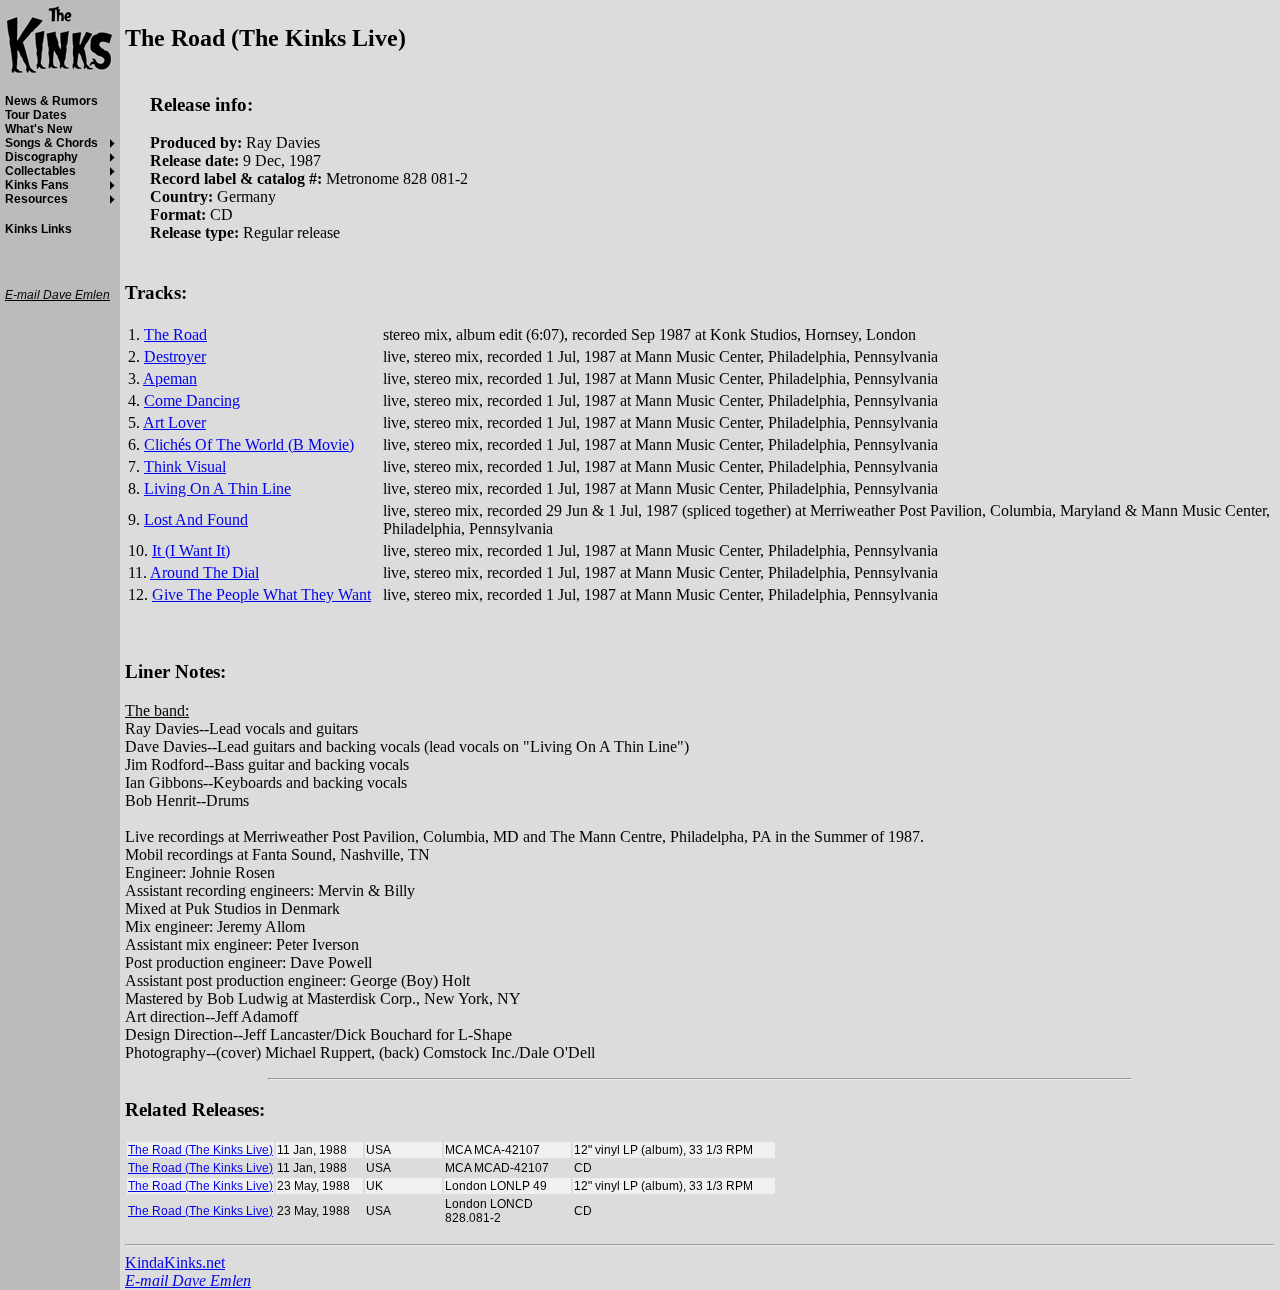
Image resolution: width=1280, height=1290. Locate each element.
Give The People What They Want (261, 594)
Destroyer (175, 356)
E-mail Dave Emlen (188, 1280)
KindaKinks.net (175, 1262)
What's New (38, 129)
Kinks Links (38, 229)
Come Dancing (192, 400)
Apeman (170, 378)
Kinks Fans (37, 185)
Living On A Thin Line (217, 488)
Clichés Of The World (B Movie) (249, 444)
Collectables (40, 171)
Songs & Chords (51, 143)
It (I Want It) (191, 550)
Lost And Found (196, 519)
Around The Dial (204, 572)
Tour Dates (36, 115)
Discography (41, 157)
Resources (36, 199)
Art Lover (174, 422)
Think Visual (185, 466)
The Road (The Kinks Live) (200, 1150)
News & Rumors (51, 101)
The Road (175, 334)
